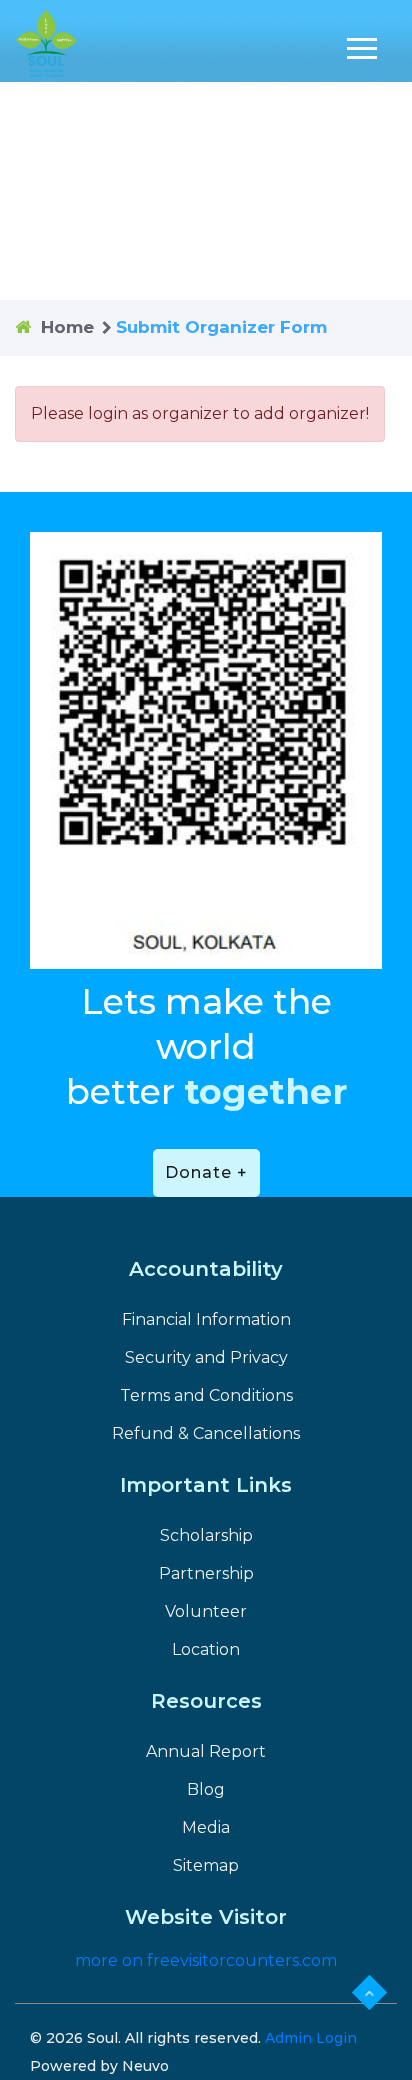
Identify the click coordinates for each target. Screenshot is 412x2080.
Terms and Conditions (206, 1395)
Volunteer (206, 1611)
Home (67, 327)
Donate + (206, 1172)
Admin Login (311, 2038)
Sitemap (206, 1865)
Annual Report (206, 1751)
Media (206, 1827)
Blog (206, 1789)
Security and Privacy (206, 1357)
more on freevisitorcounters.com (206, 1960)
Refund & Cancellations (206, 1433)
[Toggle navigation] (362, 48)
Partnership (206, 1573)
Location (206, 1649)
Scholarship (206, 1535)
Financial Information (206, 1319)
